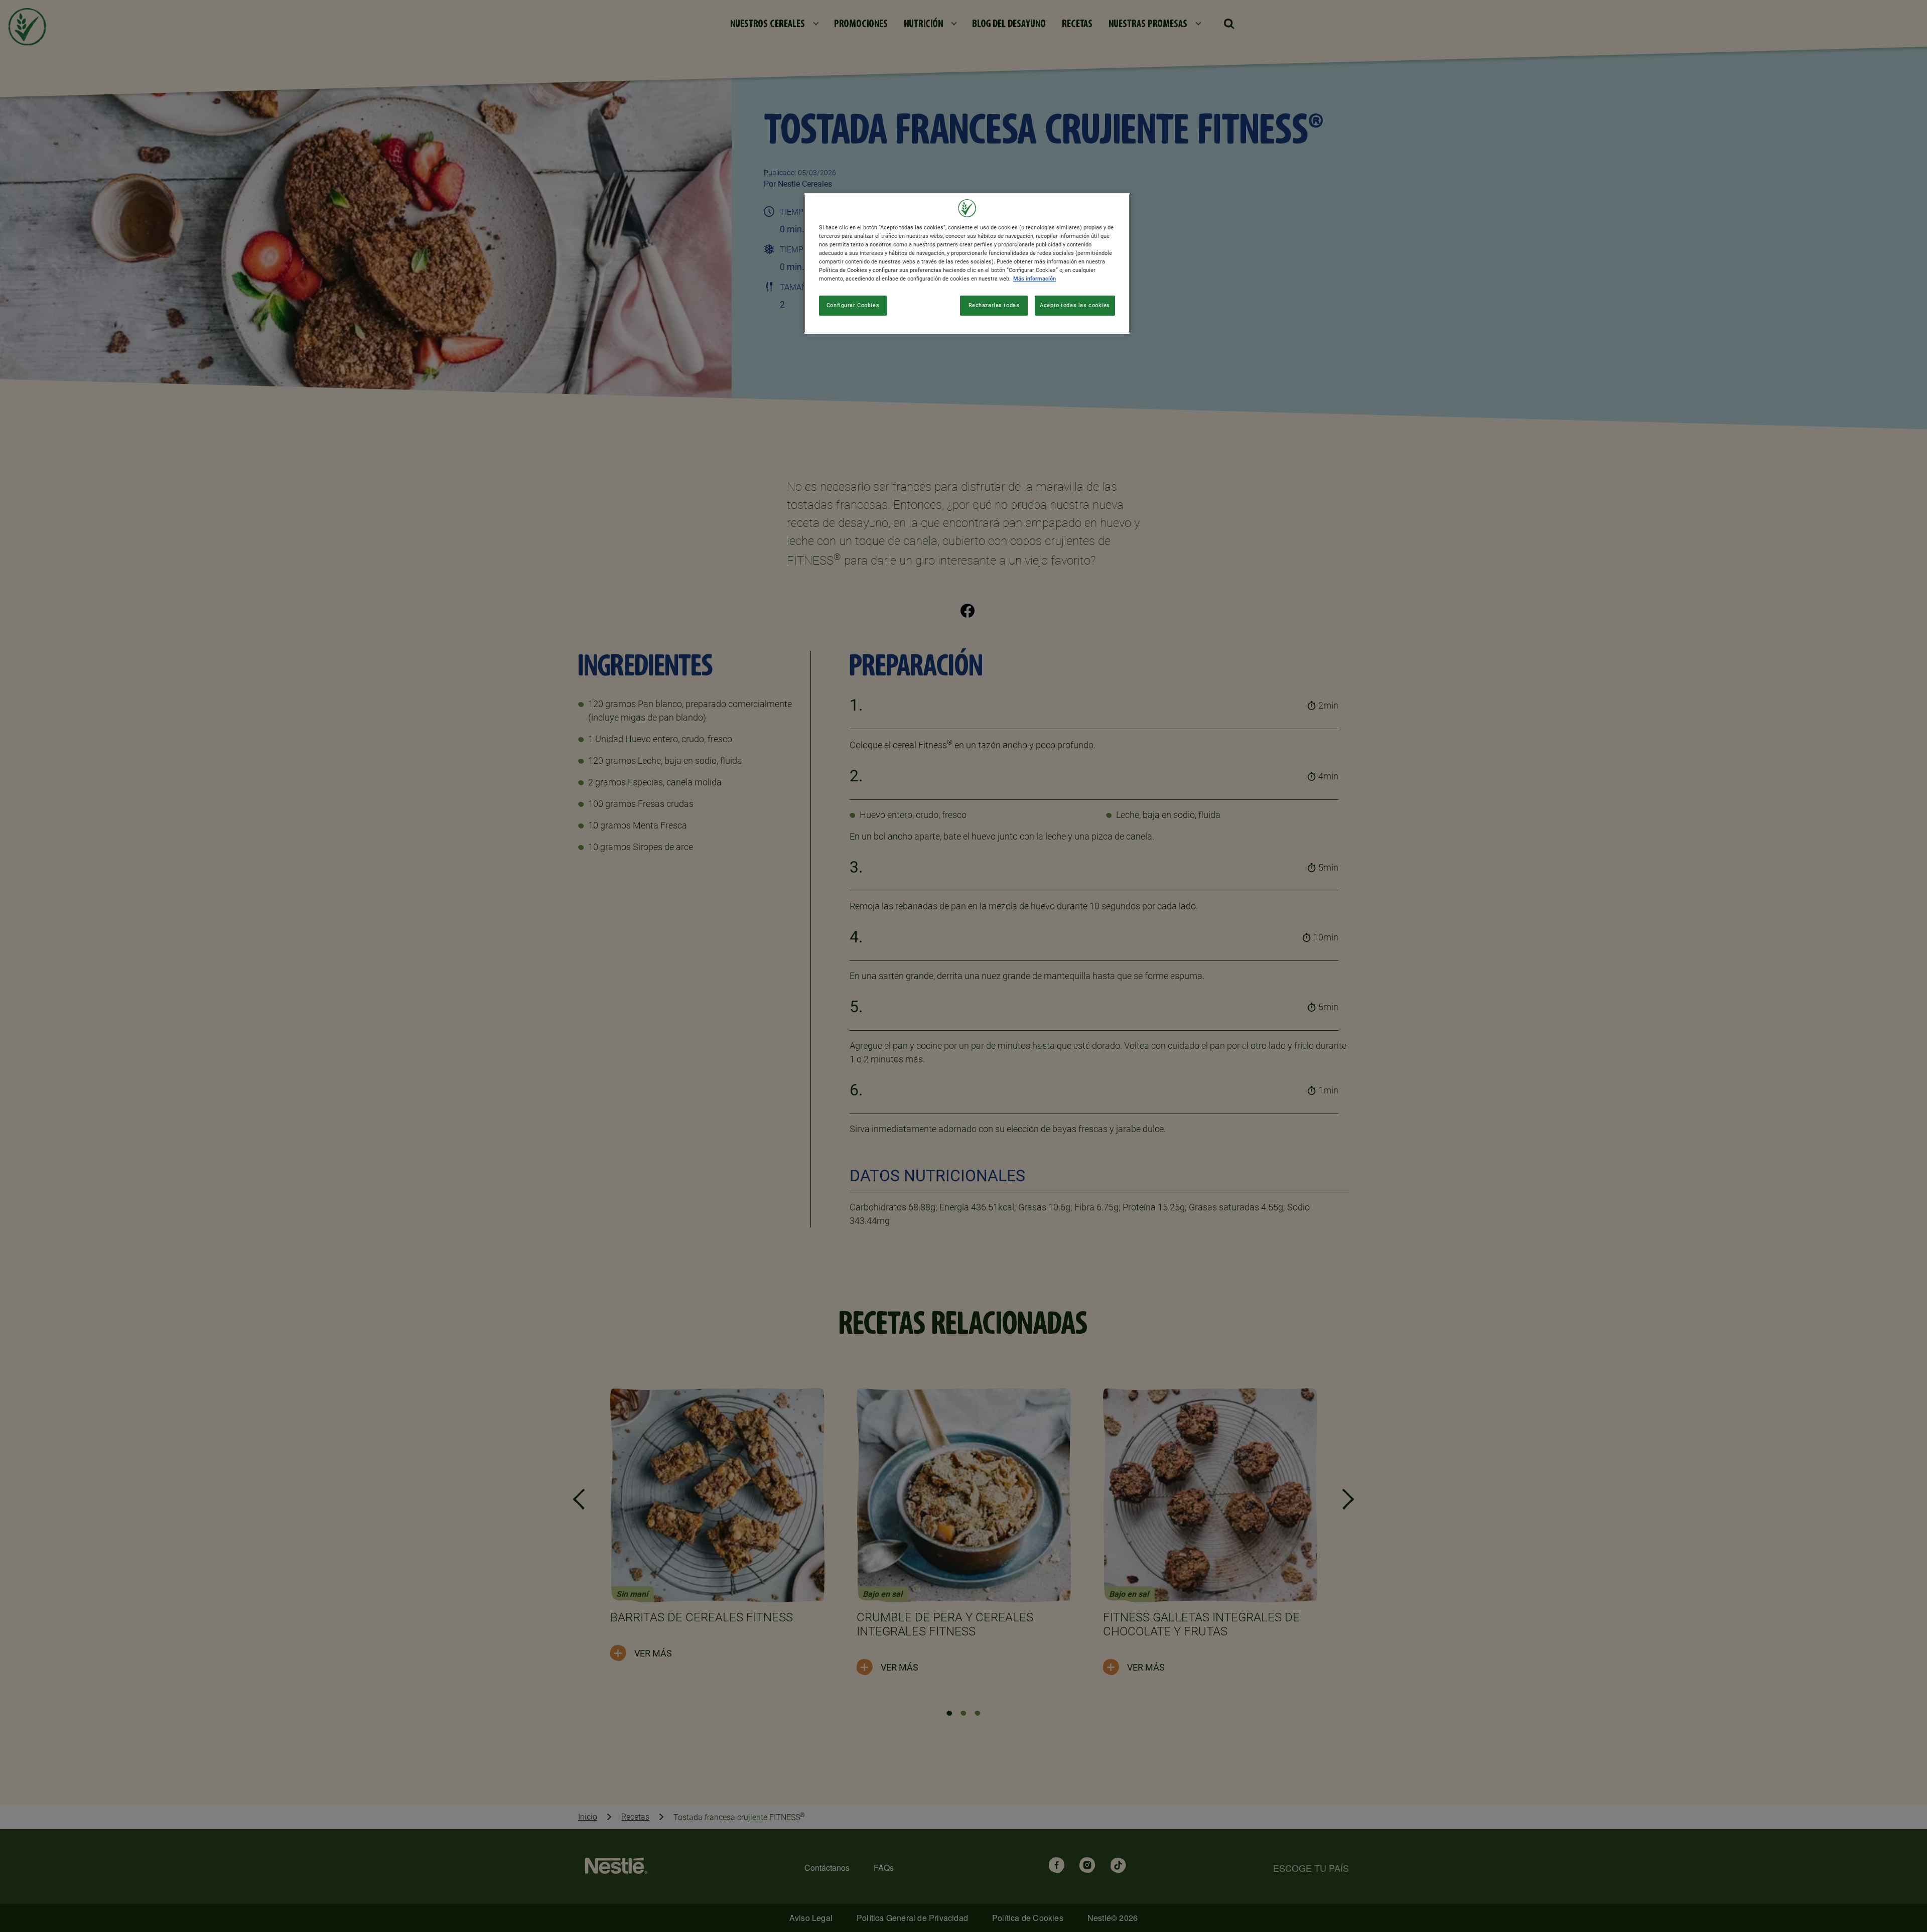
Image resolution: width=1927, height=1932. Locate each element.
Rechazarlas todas (994, 305)
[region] (967, 263)
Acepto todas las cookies (1075, 305)
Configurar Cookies (853, 305)
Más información (1035, 279)
